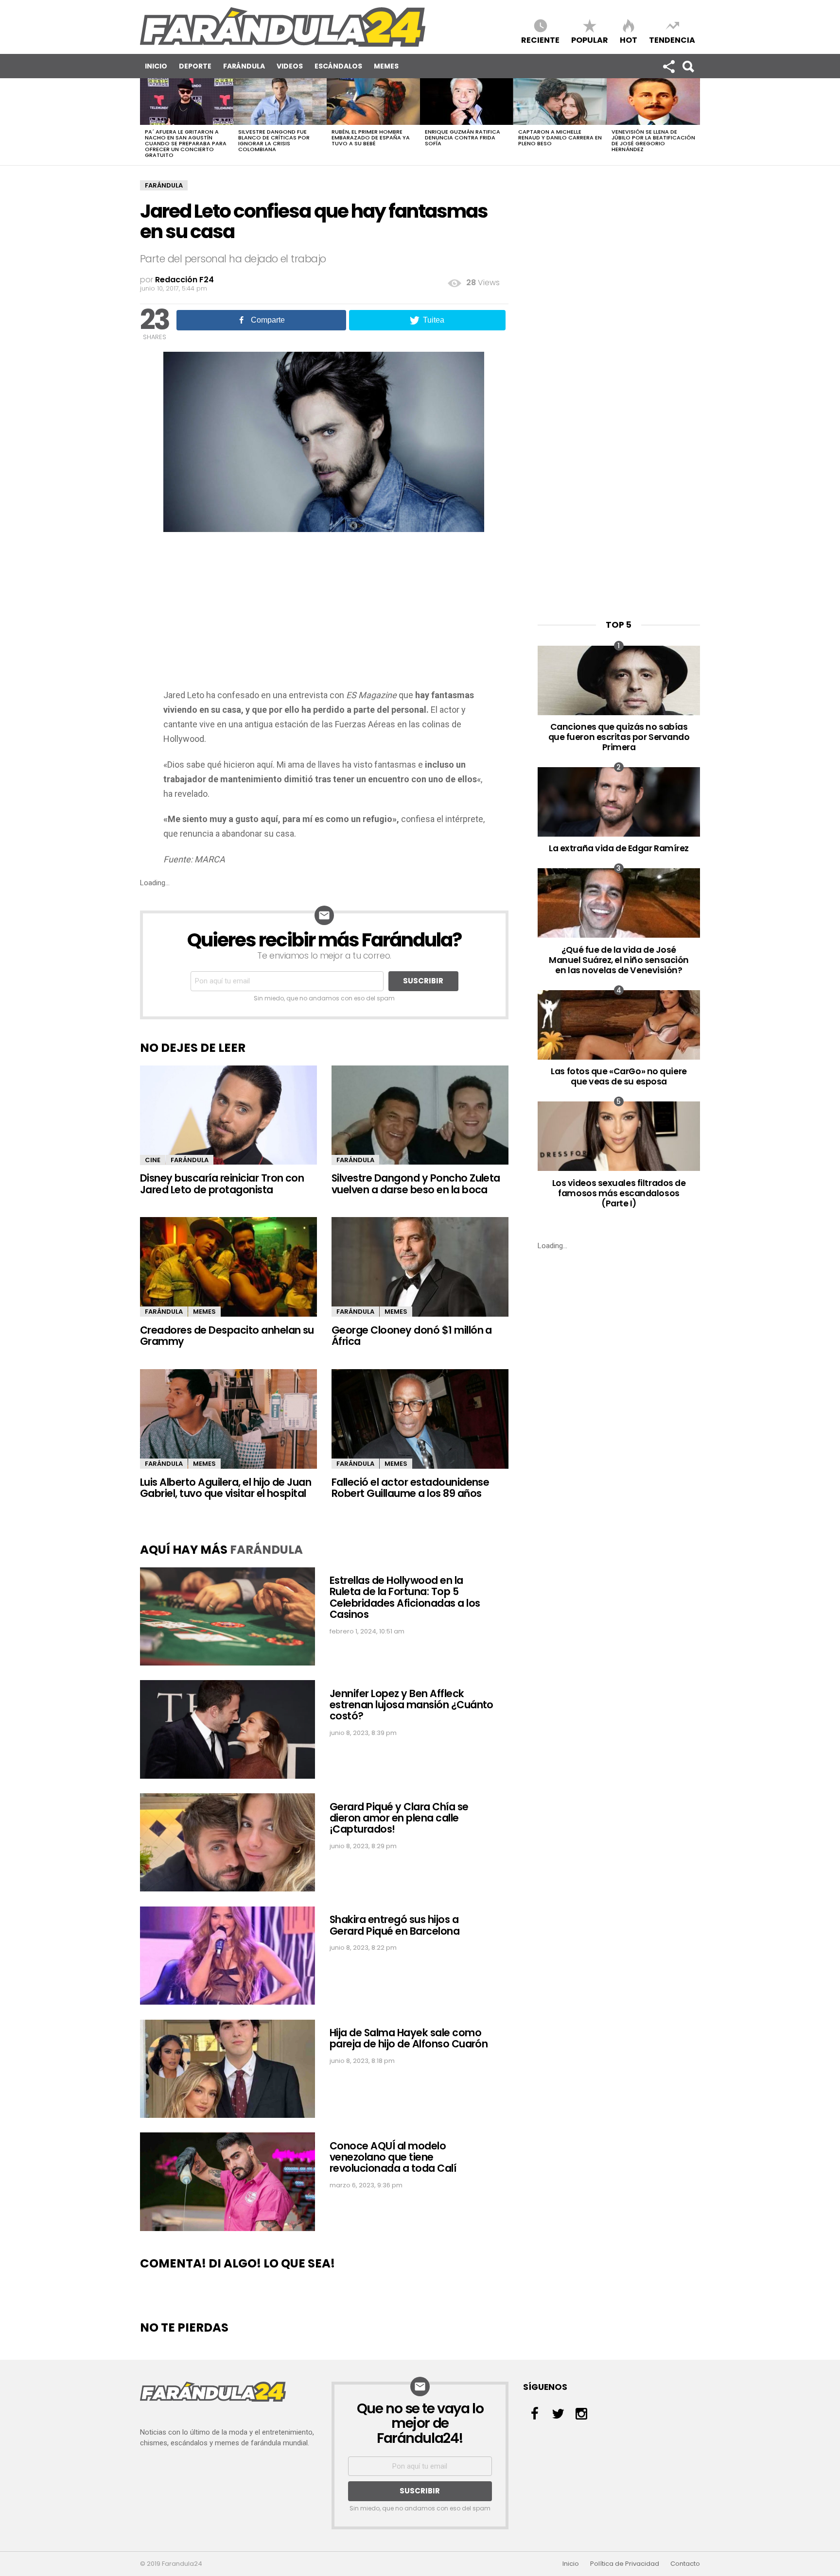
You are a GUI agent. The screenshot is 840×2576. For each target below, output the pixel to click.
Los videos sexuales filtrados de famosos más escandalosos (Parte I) (619, 1193)
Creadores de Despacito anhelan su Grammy (227, 1336)
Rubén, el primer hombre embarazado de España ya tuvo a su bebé (371, 137)
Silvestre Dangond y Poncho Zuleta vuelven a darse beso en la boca (416, 1184)
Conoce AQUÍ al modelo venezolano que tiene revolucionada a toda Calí (393, 2157)
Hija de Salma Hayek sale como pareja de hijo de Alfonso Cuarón (409, 2038)
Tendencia (672, 40)
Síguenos (668, 66)
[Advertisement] (324, 615)
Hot (629, 40)
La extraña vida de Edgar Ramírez (619, 848)
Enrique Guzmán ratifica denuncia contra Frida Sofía (463, 137)
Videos (290, 66)
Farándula (244, 66)
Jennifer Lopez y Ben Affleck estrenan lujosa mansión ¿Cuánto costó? (411, 1705)
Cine (153, 1160)
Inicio (156, 66)
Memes (386, 66)
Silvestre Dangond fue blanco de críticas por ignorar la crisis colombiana (274, 140)
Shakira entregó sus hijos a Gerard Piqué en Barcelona (394, 1925)
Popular (590, 40)
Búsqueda (688, 66)
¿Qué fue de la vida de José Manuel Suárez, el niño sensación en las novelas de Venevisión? (619, 960)
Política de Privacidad (625, 2564)
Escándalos (338, 66)
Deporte (195, 66)
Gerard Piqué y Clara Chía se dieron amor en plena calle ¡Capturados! (399, 1818)
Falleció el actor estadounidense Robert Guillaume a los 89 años (410, 1488)
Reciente (540, 40)
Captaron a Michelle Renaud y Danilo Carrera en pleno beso (560, 137)
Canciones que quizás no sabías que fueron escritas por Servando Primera (619, 737)
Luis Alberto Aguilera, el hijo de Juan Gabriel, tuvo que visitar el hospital (226, 1488)
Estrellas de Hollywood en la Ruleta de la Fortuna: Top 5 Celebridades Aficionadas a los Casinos (405, 1597)
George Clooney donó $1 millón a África (412, 1336)
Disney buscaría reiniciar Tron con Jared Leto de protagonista (222, 1184)
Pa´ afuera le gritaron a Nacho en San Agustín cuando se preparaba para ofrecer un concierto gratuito (186, 143)
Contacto (685, 2564)
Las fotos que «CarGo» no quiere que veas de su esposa (619, 1076)
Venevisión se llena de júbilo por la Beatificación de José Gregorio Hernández (653, 140)
